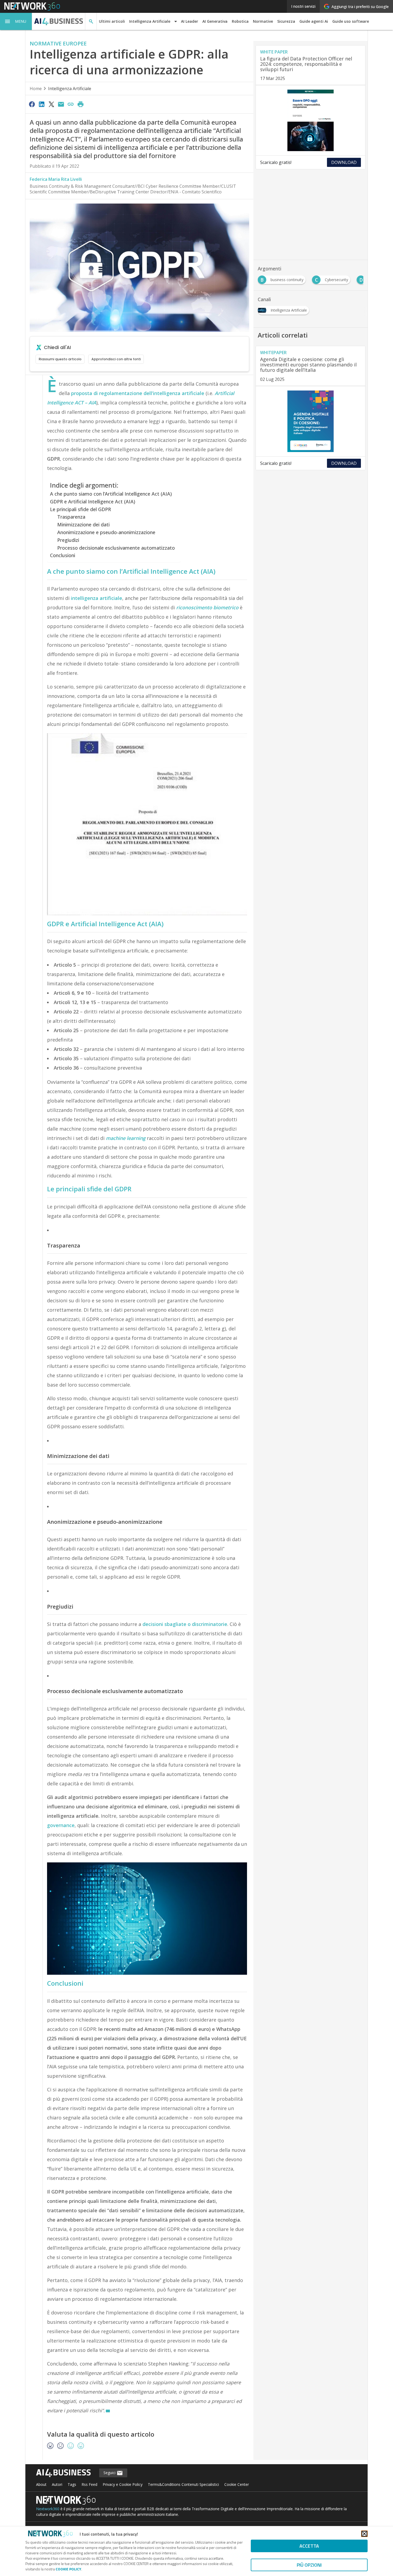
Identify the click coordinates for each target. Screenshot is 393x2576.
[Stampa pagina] (80, 104)
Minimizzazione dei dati (83, 525)
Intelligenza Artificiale (70, 89)
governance (61, 1825)
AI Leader (190, 21)
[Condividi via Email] (61, 104)
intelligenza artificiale (97, 598)
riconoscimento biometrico (207, 607)
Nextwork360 (48, 2509)
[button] (16, 21)
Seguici (110, 2473)
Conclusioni (63, 555)
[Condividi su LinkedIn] (41, 104)
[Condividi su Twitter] (51, 104)
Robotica (240, 21)
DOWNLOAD (344, 162)
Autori (57, 2484)
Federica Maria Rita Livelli (56, 179)
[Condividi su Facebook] (32, 104)
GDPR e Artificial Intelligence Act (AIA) (93, 502)
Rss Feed (89, 2484)
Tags (72, 2484)
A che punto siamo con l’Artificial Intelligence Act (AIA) (111, 494)
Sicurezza (286, 21)
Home (36, 89)
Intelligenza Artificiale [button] (150, 21)
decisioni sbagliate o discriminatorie (185, 1624)
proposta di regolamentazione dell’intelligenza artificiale (138, 393)
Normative (263, 21)
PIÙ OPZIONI (309, 2565)
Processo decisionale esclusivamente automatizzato (116, 548)
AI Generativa (215, 21)
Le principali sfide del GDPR (80, 509)
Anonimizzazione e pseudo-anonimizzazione (106, 532)
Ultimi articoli (112, 21)
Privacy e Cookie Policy (123, 2484)
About (41, 2484)
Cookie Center (237, 2484)
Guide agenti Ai (314, 21)
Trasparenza (71, 517)
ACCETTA (309, 2546)
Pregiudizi (68, 540)
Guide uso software (351, 21)
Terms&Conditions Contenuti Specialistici (183, 2484)
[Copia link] (71, 104)
